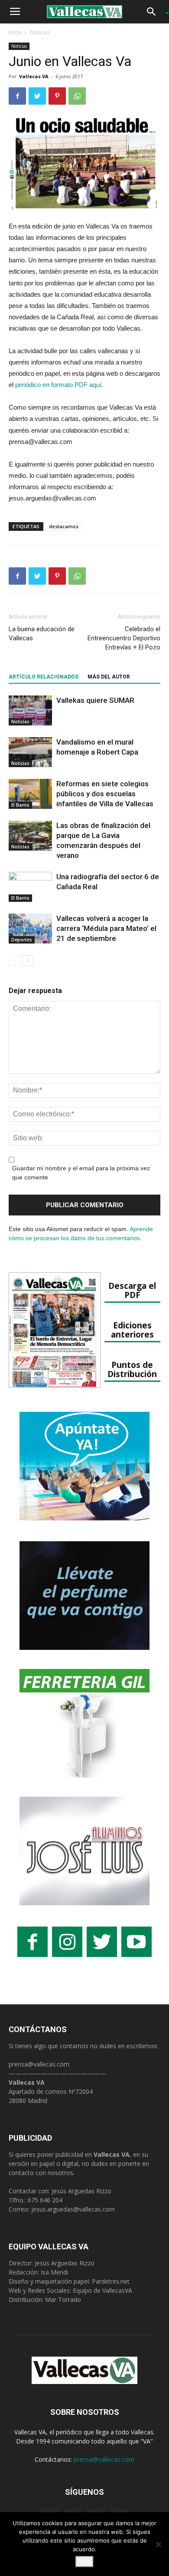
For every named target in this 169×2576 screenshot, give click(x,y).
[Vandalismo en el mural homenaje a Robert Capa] (30, 752)
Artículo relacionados (44, 677)
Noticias (40, 32)
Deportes (22, 940)
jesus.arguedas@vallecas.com (73, 2209)
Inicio (15, 32)
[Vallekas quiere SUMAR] (30, 710)
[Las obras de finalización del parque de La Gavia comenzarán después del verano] (30, 836)
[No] (158, 2544)
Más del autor (109, 677)
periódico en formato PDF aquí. (59, 385)
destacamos (64, 526)
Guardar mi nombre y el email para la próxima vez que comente (81, 1173)
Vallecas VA (34, 76)
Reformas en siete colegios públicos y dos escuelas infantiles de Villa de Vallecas (105, 794)
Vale (84, 2562)
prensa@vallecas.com (39, 2064)
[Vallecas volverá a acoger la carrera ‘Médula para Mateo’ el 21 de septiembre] (30, 929)
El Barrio (20, 805)
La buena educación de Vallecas (42, 634)
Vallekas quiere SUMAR (95, 700)
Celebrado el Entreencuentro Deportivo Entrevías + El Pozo (124, 638)
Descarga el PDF (132, 1290)
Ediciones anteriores (132, 1330)
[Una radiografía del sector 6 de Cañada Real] (30, 887)
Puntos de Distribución (132, 1369)
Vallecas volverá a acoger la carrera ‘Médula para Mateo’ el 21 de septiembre (106, 928)
